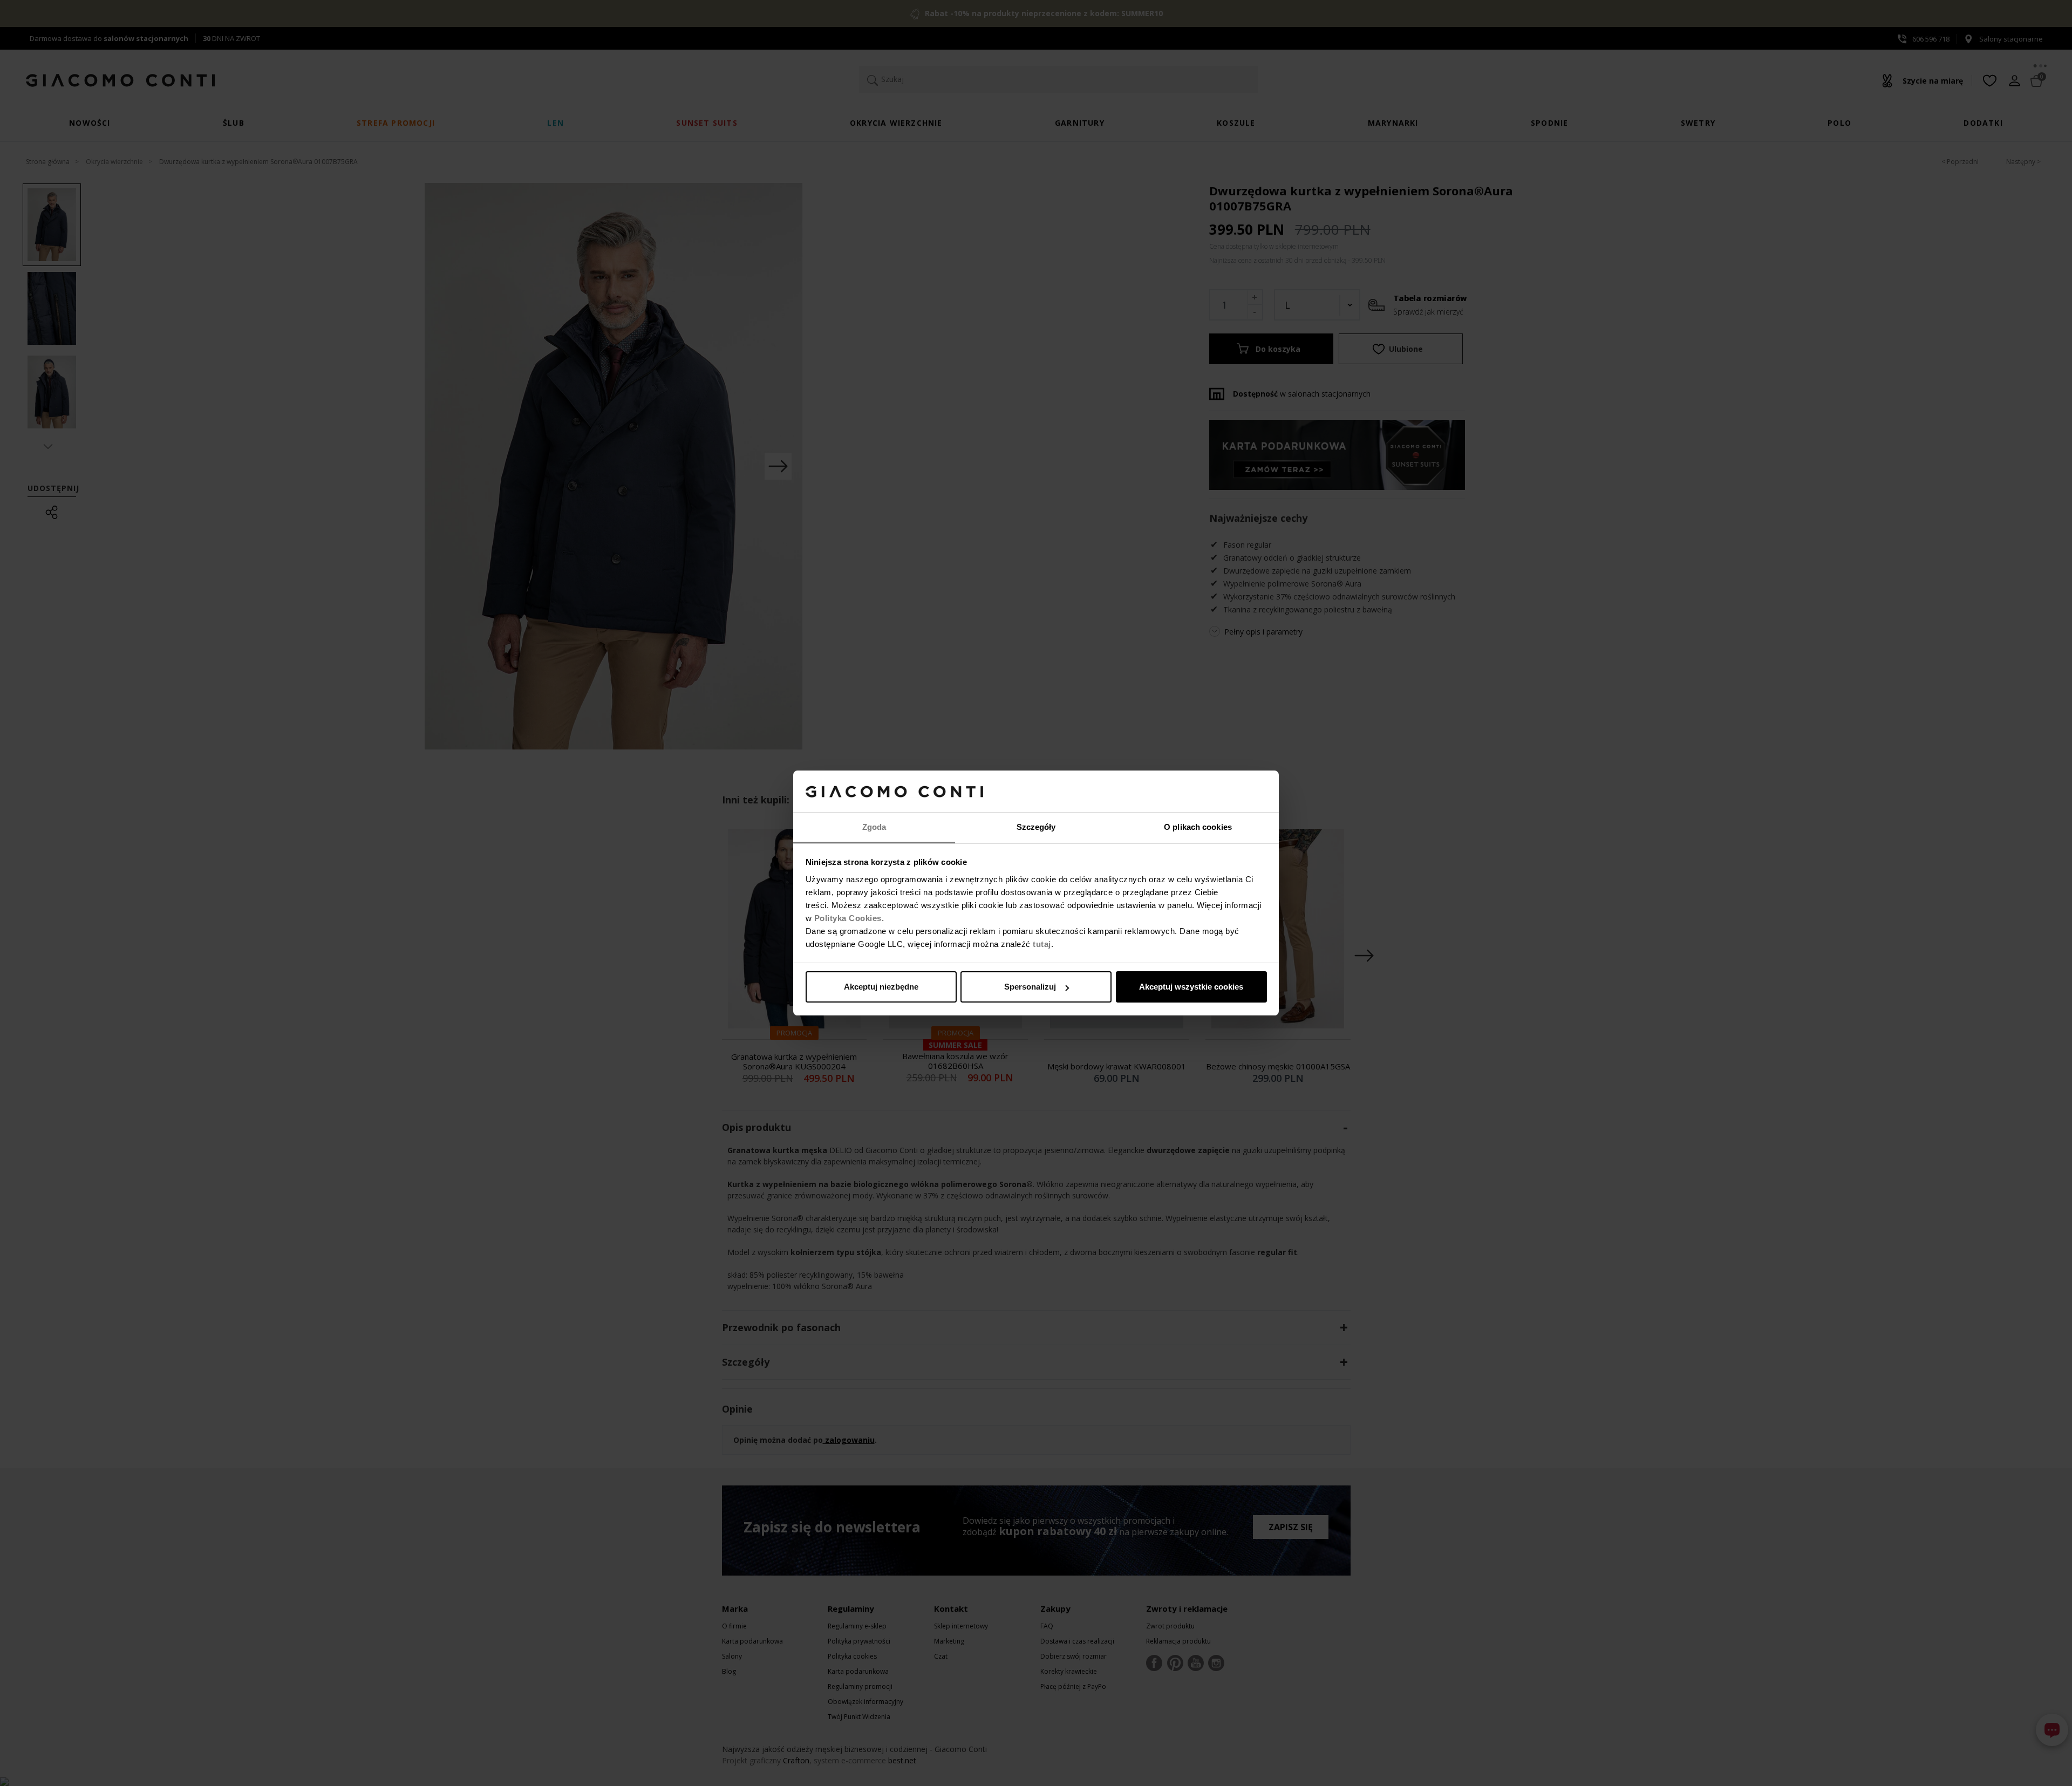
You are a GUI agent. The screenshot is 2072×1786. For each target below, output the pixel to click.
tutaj (1042, 944)
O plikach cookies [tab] (1198, 827)
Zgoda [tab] (874, 827)
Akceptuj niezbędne (881, 987)
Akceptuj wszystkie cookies (1191, 987)
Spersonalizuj (1030, 987)
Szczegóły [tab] (1036, 827)
